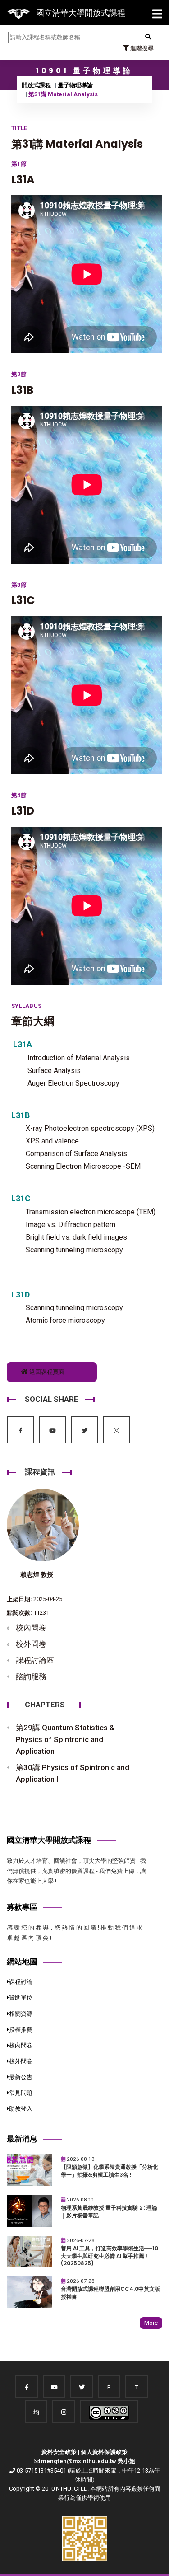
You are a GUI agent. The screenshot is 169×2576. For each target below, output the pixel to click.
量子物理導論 (75, 85)
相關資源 (21, 2014)
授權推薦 (21, 2030)
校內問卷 (31, 1628)
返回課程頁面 (46, 1372)
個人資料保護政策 (104, 2452)
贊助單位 (21, 1998)
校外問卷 (31, 1644)
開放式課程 (36, 85)
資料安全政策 (59, 2452)
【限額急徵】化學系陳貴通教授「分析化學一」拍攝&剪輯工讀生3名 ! (110, 2171)
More (151, 2323)
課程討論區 (35, 1660)
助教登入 (21, 2109)
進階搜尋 (141, 48)
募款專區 (22, 1907)
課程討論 (21, 1982)
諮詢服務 (31, 1677)
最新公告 (21, 2077)
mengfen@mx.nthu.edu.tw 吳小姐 (88, 2461)
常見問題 (21, 2093)
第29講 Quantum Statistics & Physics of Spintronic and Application (65, 1739)
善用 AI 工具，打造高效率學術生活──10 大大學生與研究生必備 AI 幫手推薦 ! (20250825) (110, 2256)
